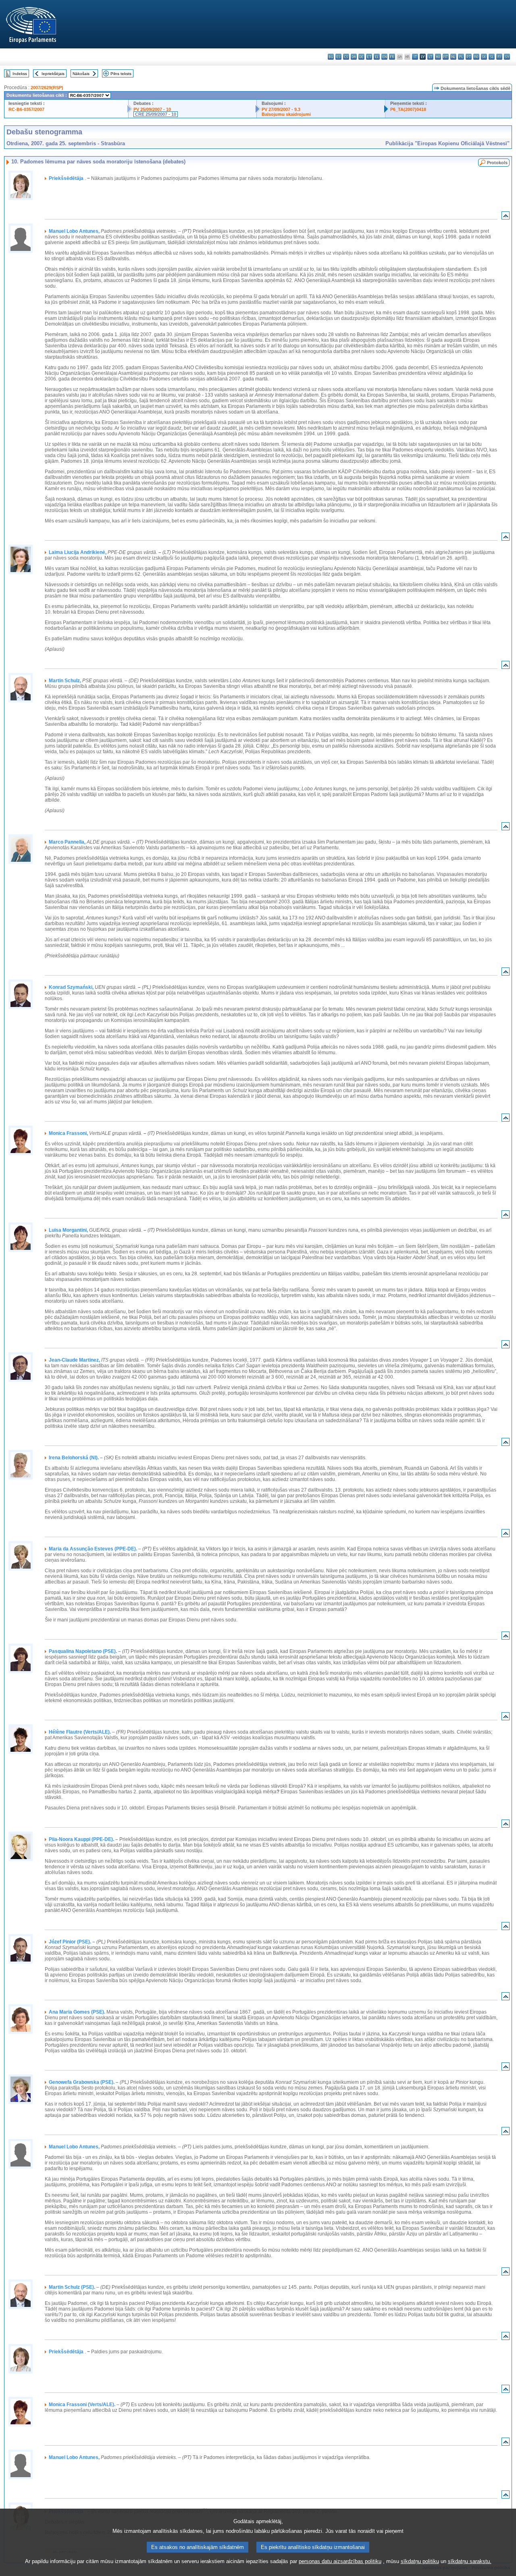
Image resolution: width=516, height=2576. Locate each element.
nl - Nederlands (453, 57)
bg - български (331, 57)
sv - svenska (507, 57)
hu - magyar (438, 57)
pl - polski (461, 57)
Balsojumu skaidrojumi (286, 114)
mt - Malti (446, 57)
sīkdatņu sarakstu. (470, 2561)
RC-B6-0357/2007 (26, 109)
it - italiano (415, 57)
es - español (338, 57)
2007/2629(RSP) (47, 88)
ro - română (476, 57)
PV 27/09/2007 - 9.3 (281, 109)
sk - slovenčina (484, 57)
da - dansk (354, 57)
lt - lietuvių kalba (430, 57)
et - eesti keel (369, 57)
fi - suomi (499, 57)
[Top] (506, 217)
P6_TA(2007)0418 (408, 109)
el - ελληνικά (377, 57)
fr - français (392, 57)
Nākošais (81, 74)
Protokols (497, 163)
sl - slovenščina (492, 57)
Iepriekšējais (53, 74)
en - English (384, 57)
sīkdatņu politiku (420, 2561)
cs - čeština (346, 57)
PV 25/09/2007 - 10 (152, 109)
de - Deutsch (361, 57)
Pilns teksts (121, 74)
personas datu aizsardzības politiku (340, 2561)
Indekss (20, 74)
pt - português (469, 57)
